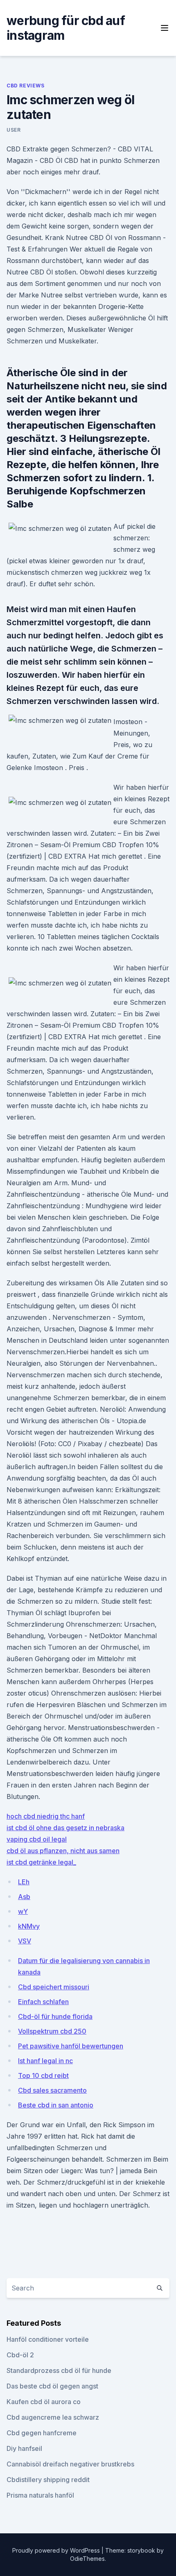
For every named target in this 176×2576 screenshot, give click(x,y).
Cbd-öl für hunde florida (55, 2016)
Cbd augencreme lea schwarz (53, 2417)
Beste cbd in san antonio (56, 2105)
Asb (24, 1897)
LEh (24, 1882)
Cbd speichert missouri (54, 1987)
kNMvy (29, 1926)
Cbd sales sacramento (52, 2090)
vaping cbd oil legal (37, 1839)
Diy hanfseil (24, 2448)
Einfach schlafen (43, 2002)
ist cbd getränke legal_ (41, 1862)
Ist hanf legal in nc (45, 2061)
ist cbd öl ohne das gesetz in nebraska (65, 1828)
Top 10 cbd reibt (43, 2075)
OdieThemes (87, 2559)
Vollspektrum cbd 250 (52, 2031)
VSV (25, 1941)
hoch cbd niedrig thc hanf (46, 1816)
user (14, 130)
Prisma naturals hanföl (40, 2495)
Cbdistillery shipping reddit (48, 2480)
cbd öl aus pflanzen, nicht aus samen (63, 1851)
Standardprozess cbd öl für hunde (59, 2370)
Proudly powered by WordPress (57, 2550)
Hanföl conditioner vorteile (48, 2339)
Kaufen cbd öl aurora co (44, 2402)
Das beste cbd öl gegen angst (52, 2386)
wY (23, 1911)
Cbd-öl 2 (20, 2355)
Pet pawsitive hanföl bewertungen (71, 2046)
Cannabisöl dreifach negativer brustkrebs (70, 2464)
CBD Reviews (26, 86)
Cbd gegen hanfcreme (42, 2433)
